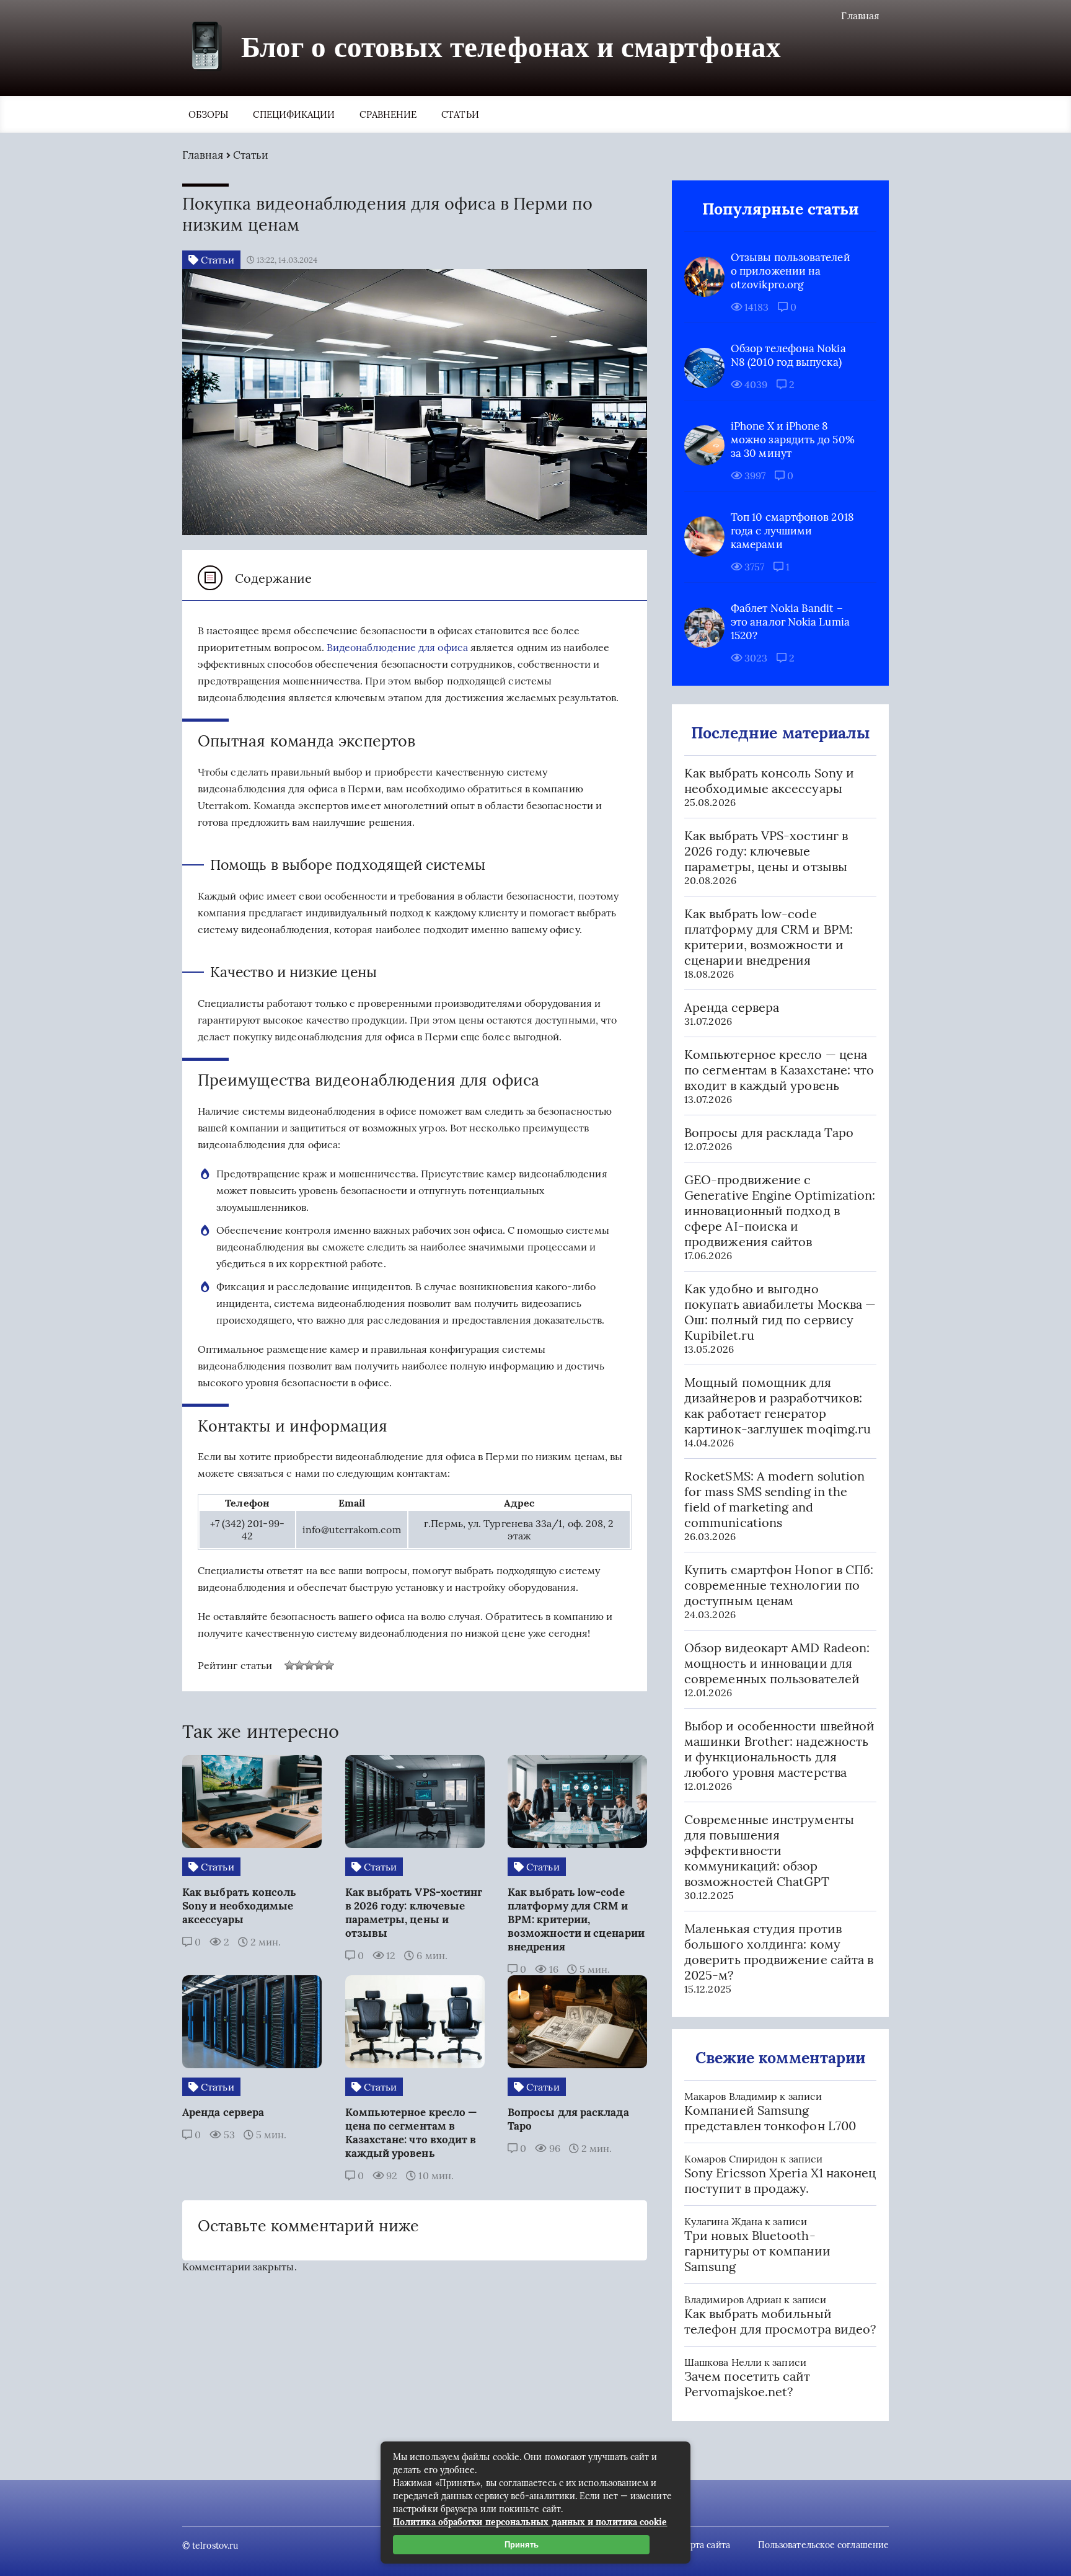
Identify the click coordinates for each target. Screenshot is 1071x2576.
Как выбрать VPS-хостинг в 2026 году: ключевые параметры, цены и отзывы (766, 851)
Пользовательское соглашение (823, 2545)
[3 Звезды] (309, 1665)
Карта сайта (705, 2545)
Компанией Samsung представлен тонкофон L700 (770, 2118)
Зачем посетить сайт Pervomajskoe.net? (747, 2384)
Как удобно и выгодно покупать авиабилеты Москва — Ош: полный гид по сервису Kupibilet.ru (780, 1312)
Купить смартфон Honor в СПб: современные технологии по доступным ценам (779, 1585)
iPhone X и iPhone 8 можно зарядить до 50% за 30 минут (793, 440)
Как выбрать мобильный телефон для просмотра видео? (780, 2321)
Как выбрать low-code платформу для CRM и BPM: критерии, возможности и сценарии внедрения (769, 937)
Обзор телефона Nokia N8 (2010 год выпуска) (788, 355)
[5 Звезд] (329, 1665)
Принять (522, 2545)
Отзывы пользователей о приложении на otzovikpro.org (791, 271)
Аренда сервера (732, 1007)
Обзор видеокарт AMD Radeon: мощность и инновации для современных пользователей (777, 1663)
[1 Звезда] (289, 1665)
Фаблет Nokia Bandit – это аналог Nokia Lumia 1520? (790, 622)
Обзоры (208, 114)
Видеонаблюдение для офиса (397, 647)
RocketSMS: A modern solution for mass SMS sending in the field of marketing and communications (774, 1499)
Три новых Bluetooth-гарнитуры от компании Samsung (757, 2251)
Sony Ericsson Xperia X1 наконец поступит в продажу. (780, 2180)
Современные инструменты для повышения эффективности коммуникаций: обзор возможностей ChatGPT (769, 1850)
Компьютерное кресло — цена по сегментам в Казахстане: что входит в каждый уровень (779, 1070)
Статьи (460, 114)
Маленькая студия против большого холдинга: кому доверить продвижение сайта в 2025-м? (779, 1952)
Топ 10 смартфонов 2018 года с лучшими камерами (792, 531)
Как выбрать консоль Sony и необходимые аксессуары (769, 781)
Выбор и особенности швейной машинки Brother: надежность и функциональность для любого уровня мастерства (779, 1749)
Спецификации (294, 114)
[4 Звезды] (319, 1665)
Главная (860, 15)
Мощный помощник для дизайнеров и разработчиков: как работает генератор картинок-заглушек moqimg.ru (778, 1405)
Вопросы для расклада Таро (769, 1132)
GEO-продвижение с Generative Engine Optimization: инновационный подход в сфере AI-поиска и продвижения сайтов (780, 1211)
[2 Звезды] (299, 1665)
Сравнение (388, 114)
